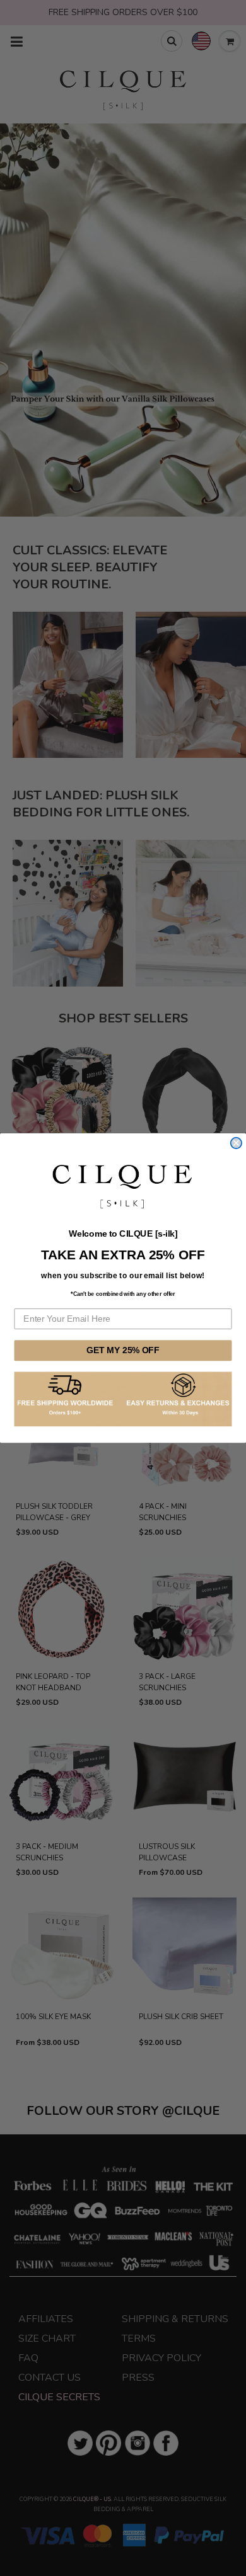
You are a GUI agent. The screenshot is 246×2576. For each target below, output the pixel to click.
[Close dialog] (236, 1143)
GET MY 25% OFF (123, 1350)
